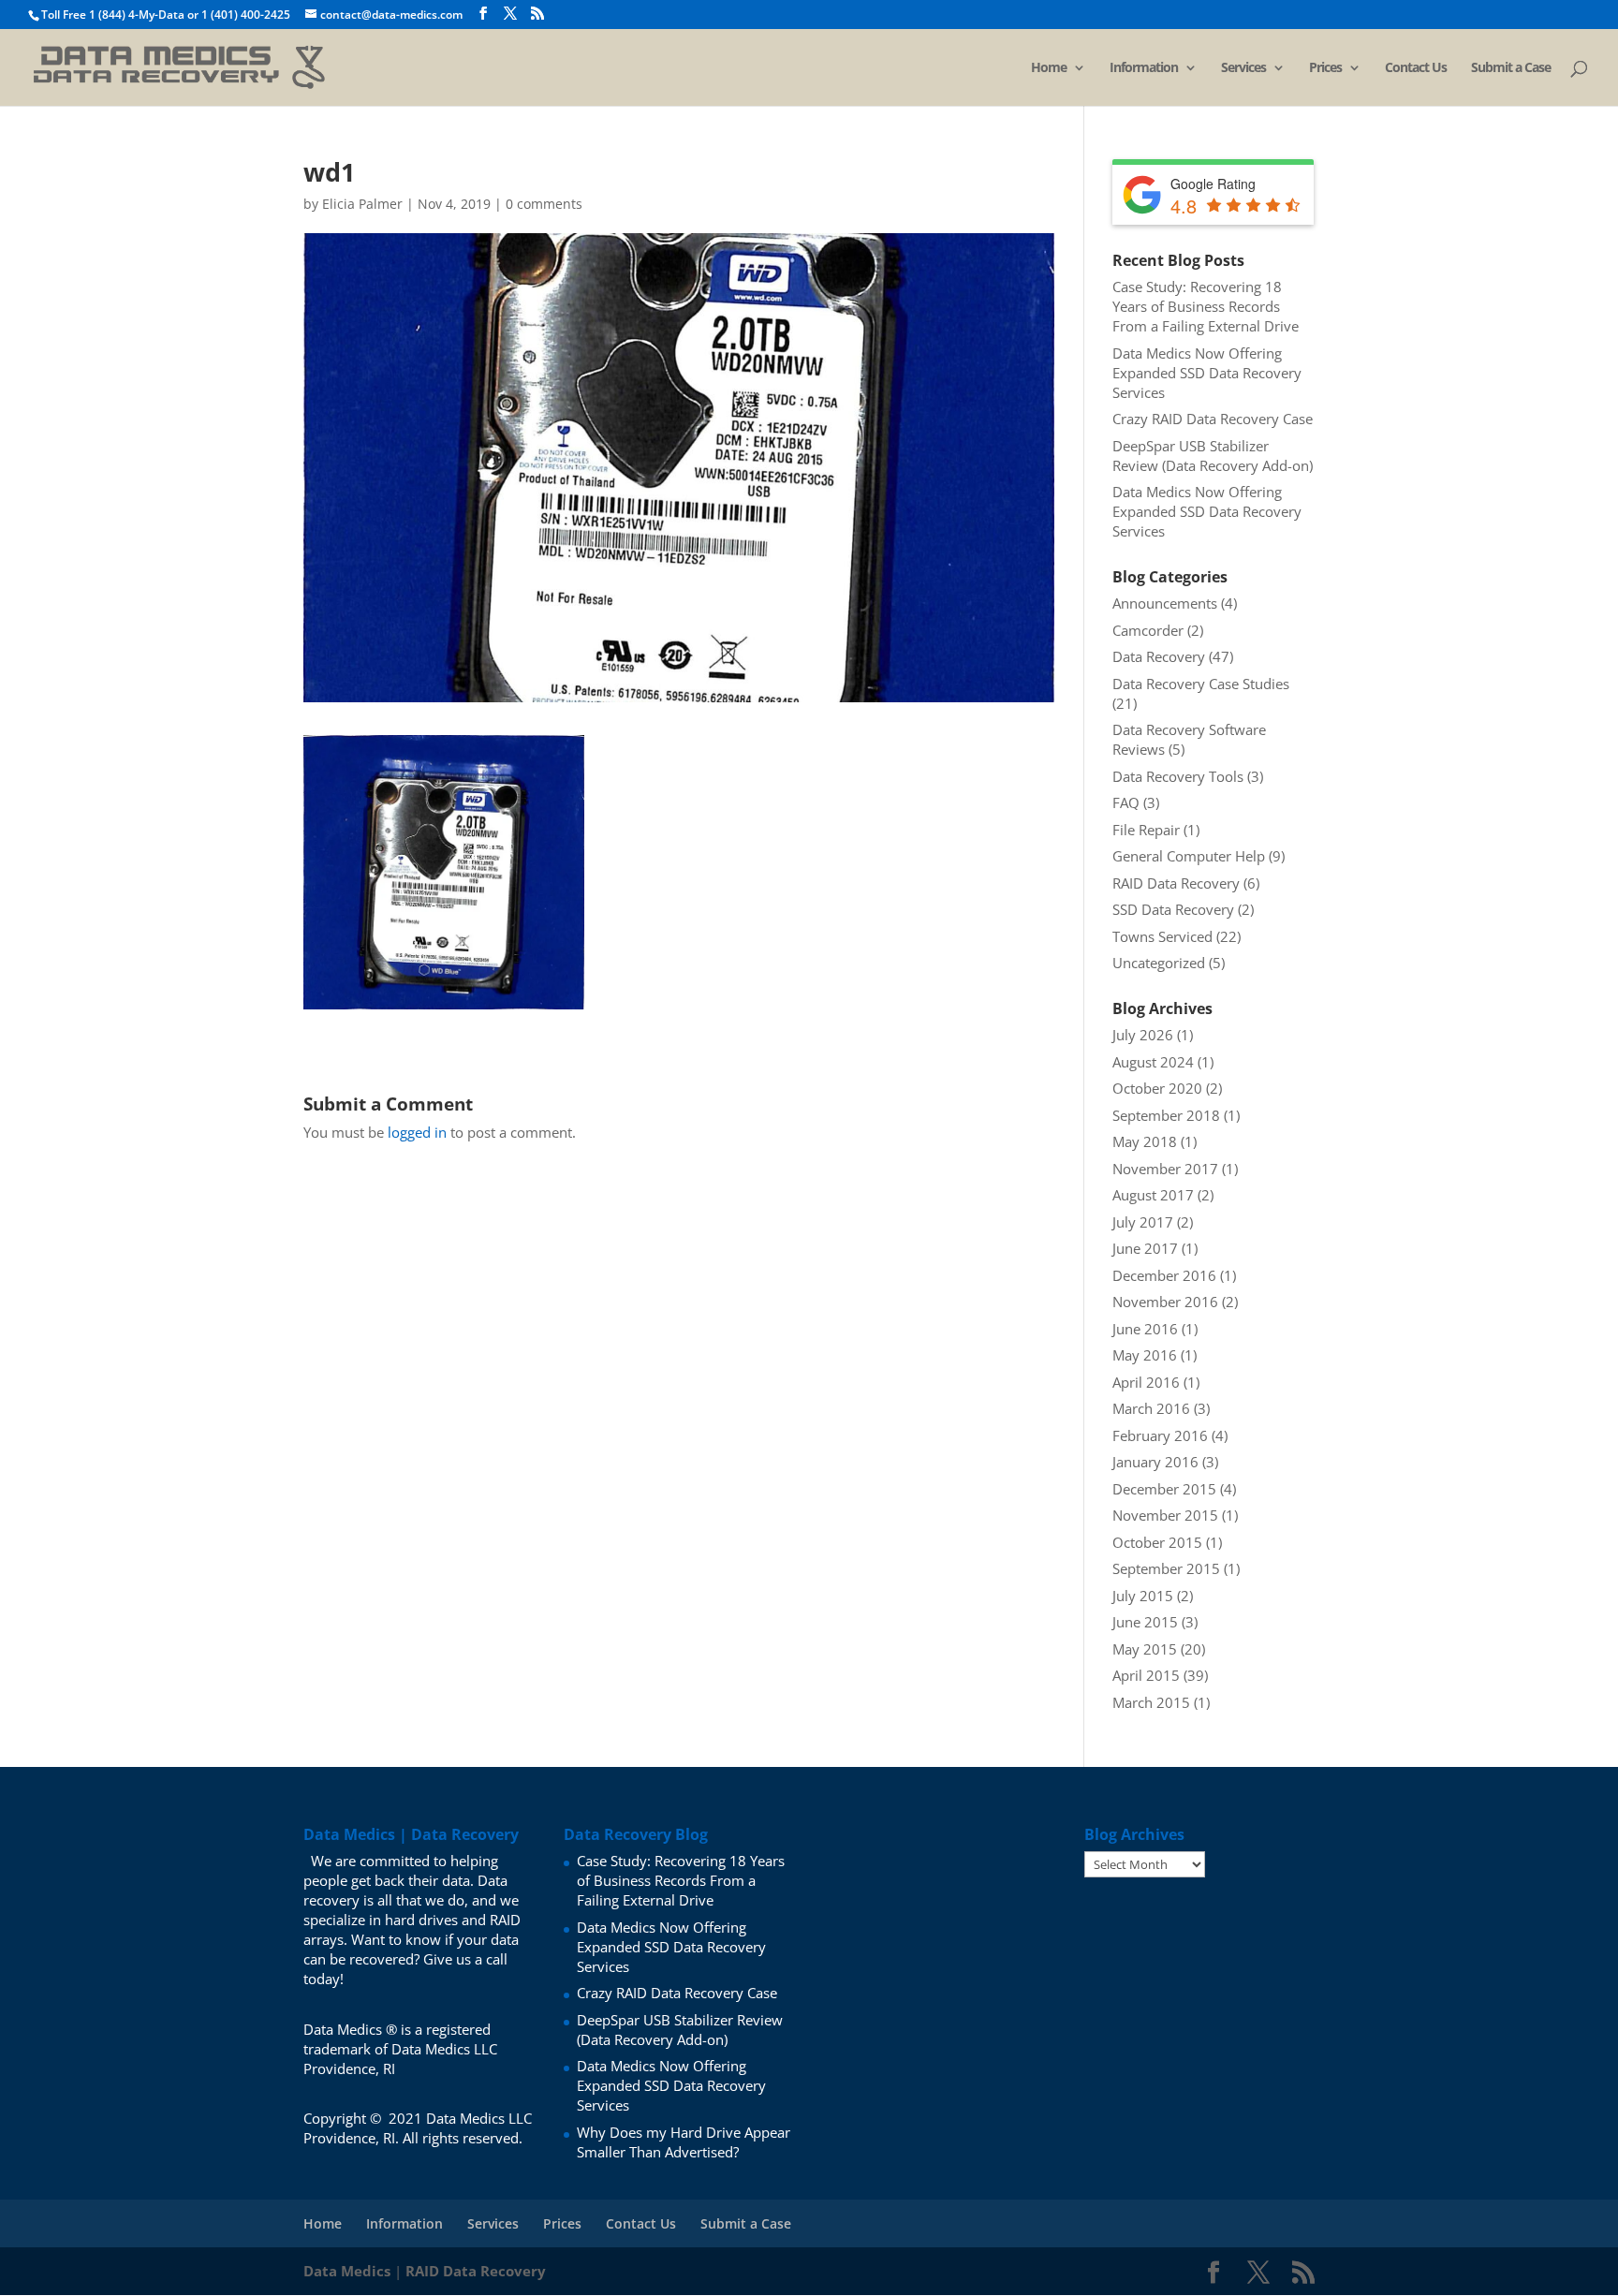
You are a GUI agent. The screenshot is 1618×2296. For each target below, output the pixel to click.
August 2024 (1153, 1062)
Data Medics (347, 2271)
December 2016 (1164, 1275)
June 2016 (1145, 1329)
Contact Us (1416, 68)
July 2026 (1143, 1035)
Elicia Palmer (362, 204)
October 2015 (1157, 1542)
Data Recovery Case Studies (1201, 684)
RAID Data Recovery (1176, 883)
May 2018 (1145, 1141)
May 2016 (1145, 1355)
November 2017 (1165, 1169)
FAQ (1126, 802)
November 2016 (1165, 1302)
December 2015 (1164, 1489)
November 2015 (1165, 1515)
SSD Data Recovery (1173, 909)
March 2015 (1151, 1702)
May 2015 (1145, 1649)
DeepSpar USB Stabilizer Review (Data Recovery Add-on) (1213, 456)
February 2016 (1160, 1435)
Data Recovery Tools (1178, 776)
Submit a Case (1511, 68)
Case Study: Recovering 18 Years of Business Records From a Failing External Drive (1206, 306)
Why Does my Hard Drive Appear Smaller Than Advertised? (684, 2142)
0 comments (544, 204)
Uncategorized (1159, 963)
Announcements (1165, 603)
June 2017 (1145, 1248)
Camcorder (1148, 630)
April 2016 (1146, 1382)
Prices (1325, 68)
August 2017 (1153, 1195)
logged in (417, 1132)
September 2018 (1166, 1115)
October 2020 (1157, 1088)
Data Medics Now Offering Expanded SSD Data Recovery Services (1207, 373)
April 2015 (1146, 1675)
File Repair (1146, 830)
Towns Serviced (1162, 936)
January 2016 (1155, 1462)
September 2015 (1166, 1568)
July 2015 (1143, 1596)
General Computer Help (1189, 856)
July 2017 (1143, 1222)
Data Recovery (1159, 656)
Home (1049, 68)
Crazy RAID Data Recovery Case (1213, 419)
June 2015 (1145, 1622)
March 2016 (1151, 1408)
